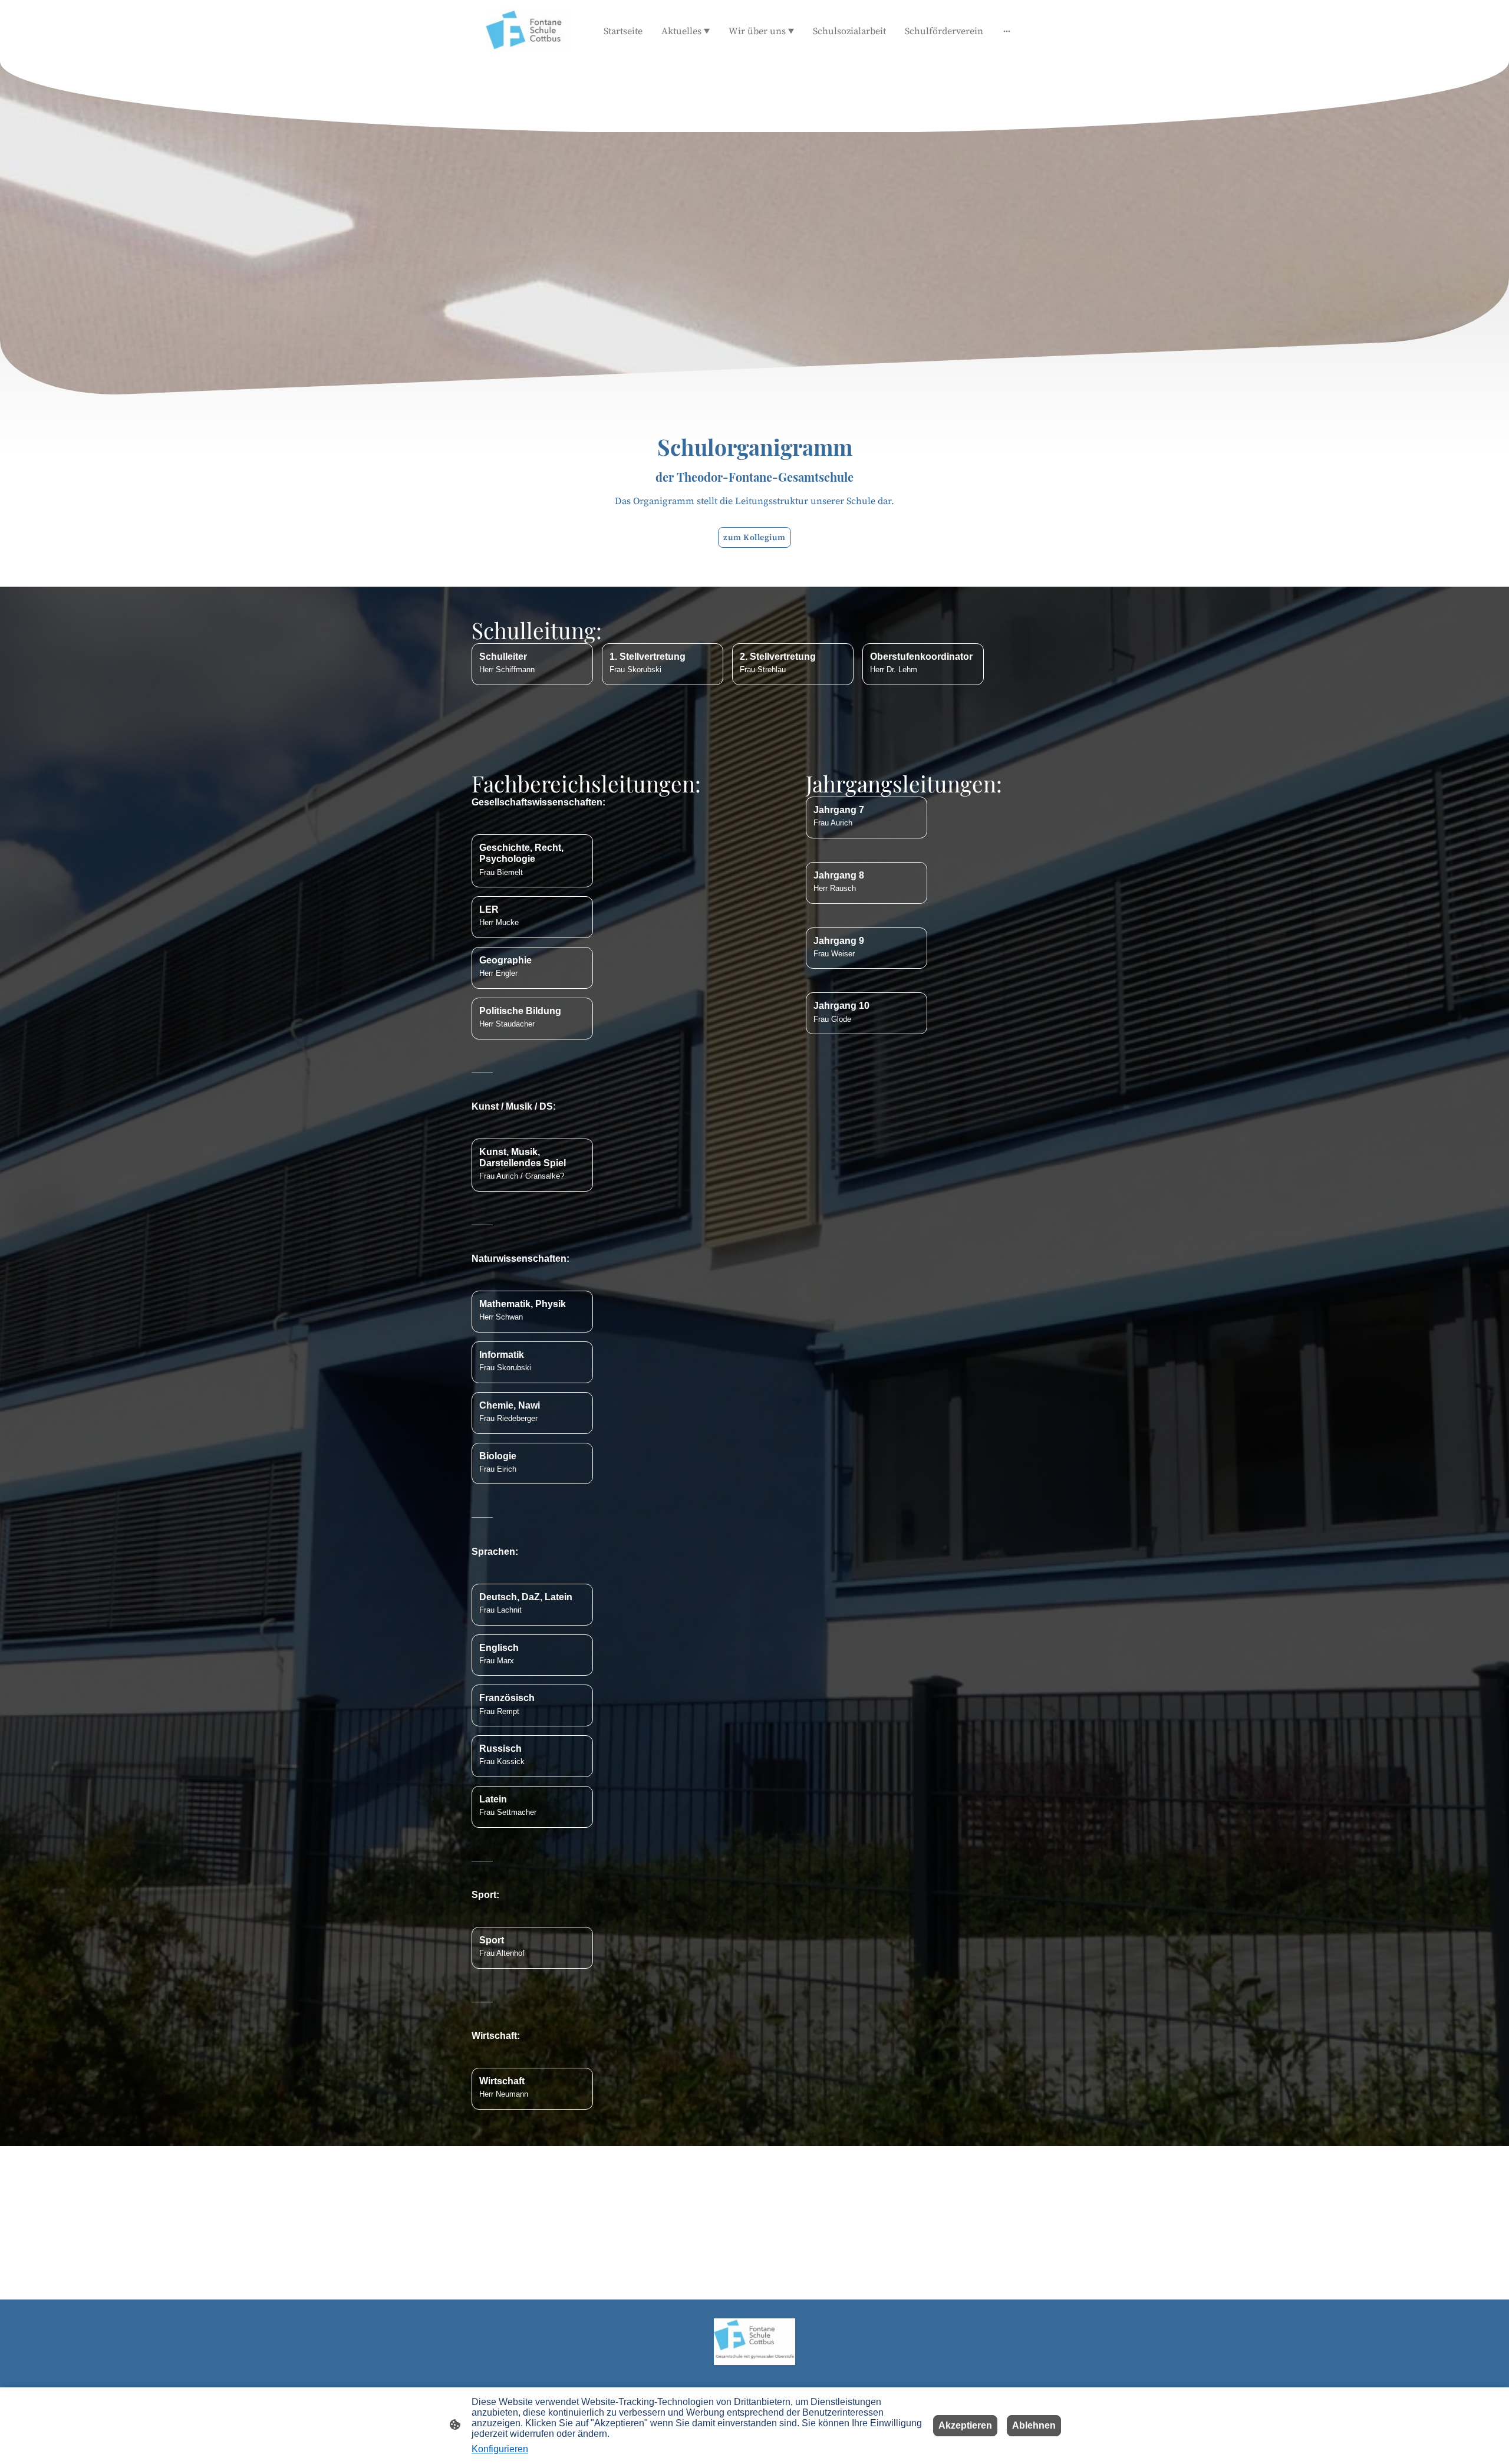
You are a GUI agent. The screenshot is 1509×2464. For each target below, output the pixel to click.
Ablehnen (1034, 2425)
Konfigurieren (500, 2449)
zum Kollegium (754, 537)
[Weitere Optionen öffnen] (1007, 31)
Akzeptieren (965, 2425)
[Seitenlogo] (527, 31)
